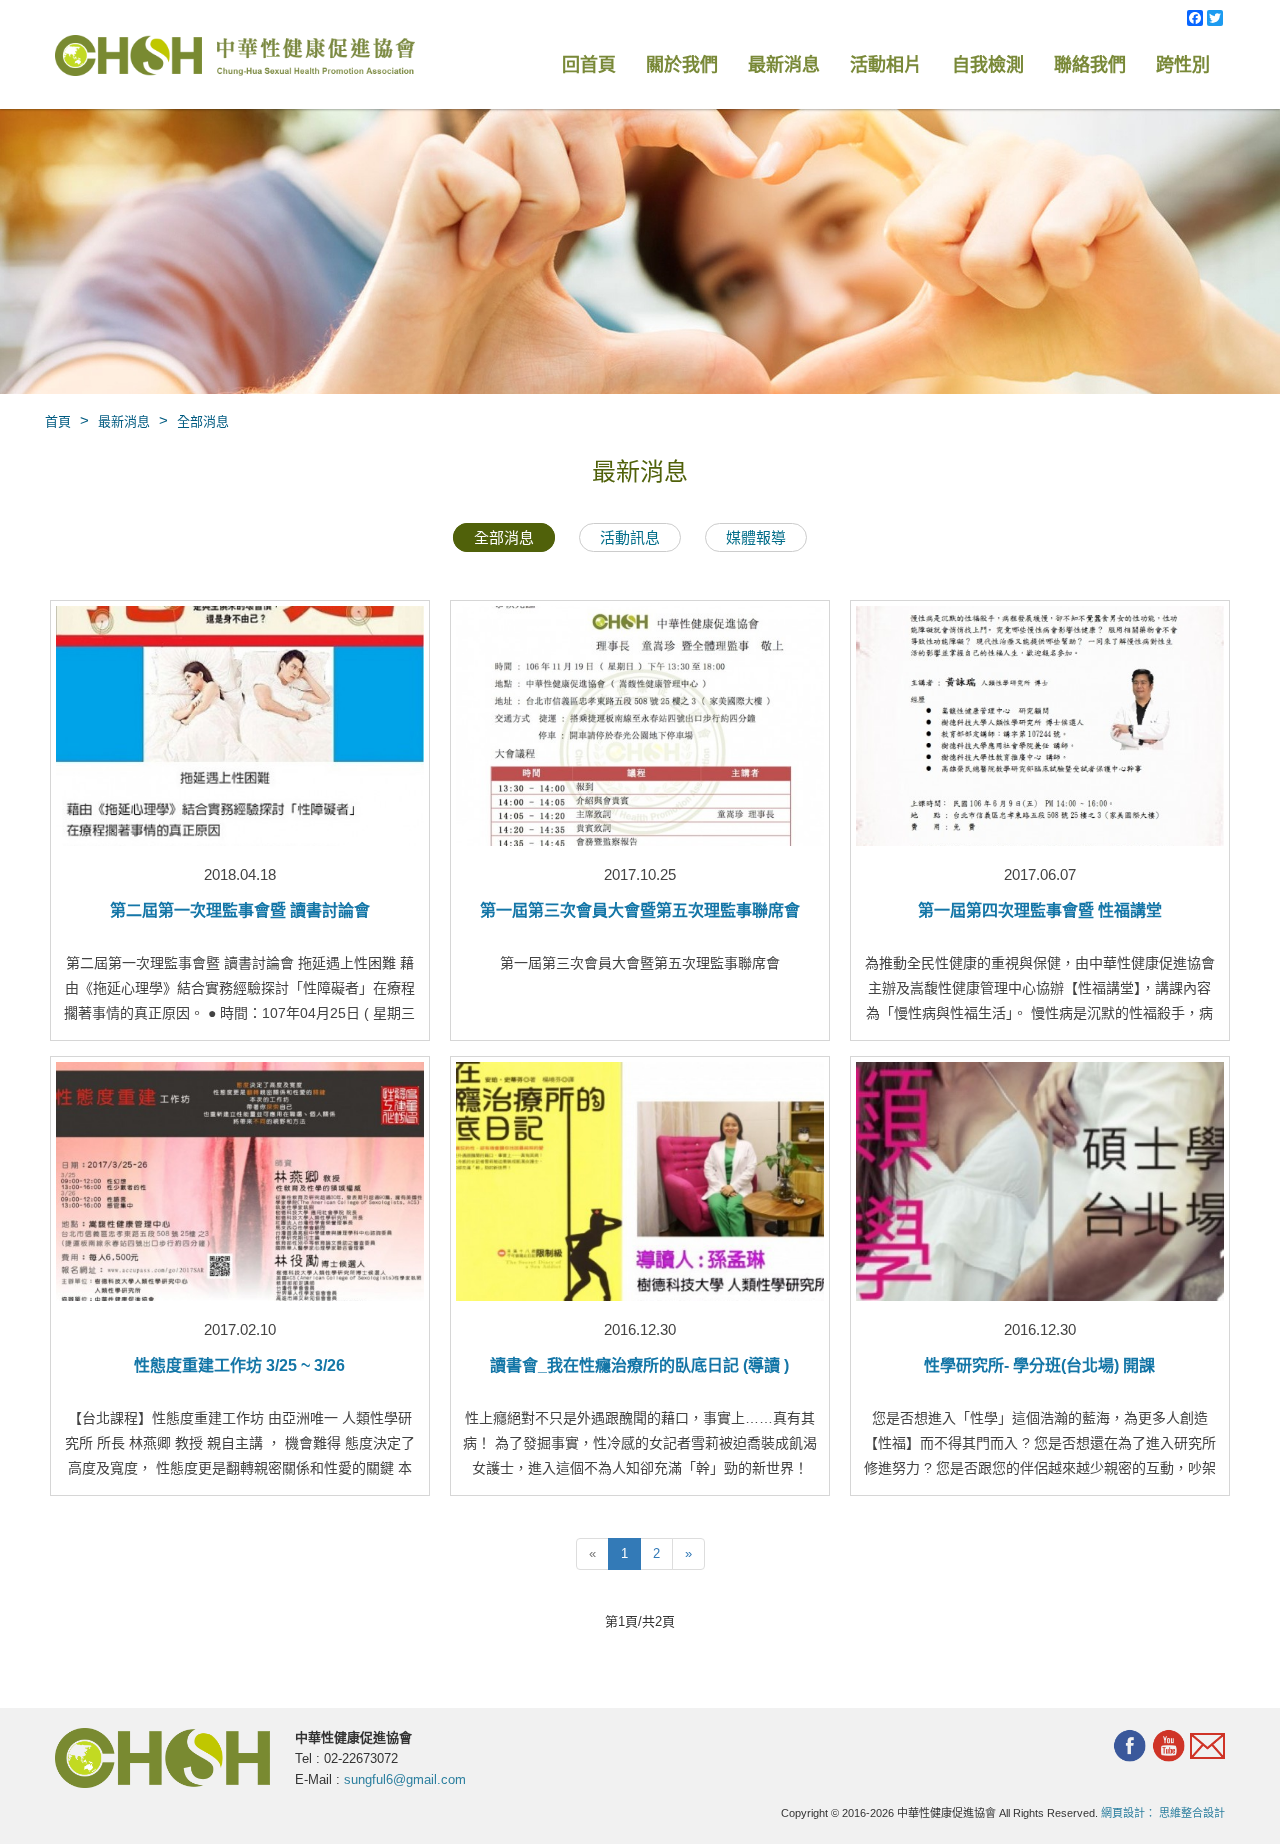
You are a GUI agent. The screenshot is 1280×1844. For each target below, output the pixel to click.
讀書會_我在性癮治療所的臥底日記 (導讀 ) (639, 1365)
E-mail (1207, 1748)
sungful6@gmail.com (405, 1779)
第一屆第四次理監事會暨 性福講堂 (1040, 910)
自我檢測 (988, 65)
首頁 (58, 421)
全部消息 (203, 421)
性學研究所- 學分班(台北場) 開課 (1039, 1365)
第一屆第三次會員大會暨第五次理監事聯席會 (640, 910)
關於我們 (682, 65)
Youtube (1168, 1745)
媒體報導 (756, 537)
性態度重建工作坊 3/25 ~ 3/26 (239, 1365)
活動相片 (886, 65)
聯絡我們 (1090, 65)
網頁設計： (1128, 1813)
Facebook (1129, 1745)
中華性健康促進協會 (235, 57)
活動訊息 (630, 537)
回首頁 (589, 65)
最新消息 (784, 65)
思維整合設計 (1192, 1813)
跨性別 (1183, 65)
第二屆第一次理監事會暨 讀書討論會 (240, 910)
